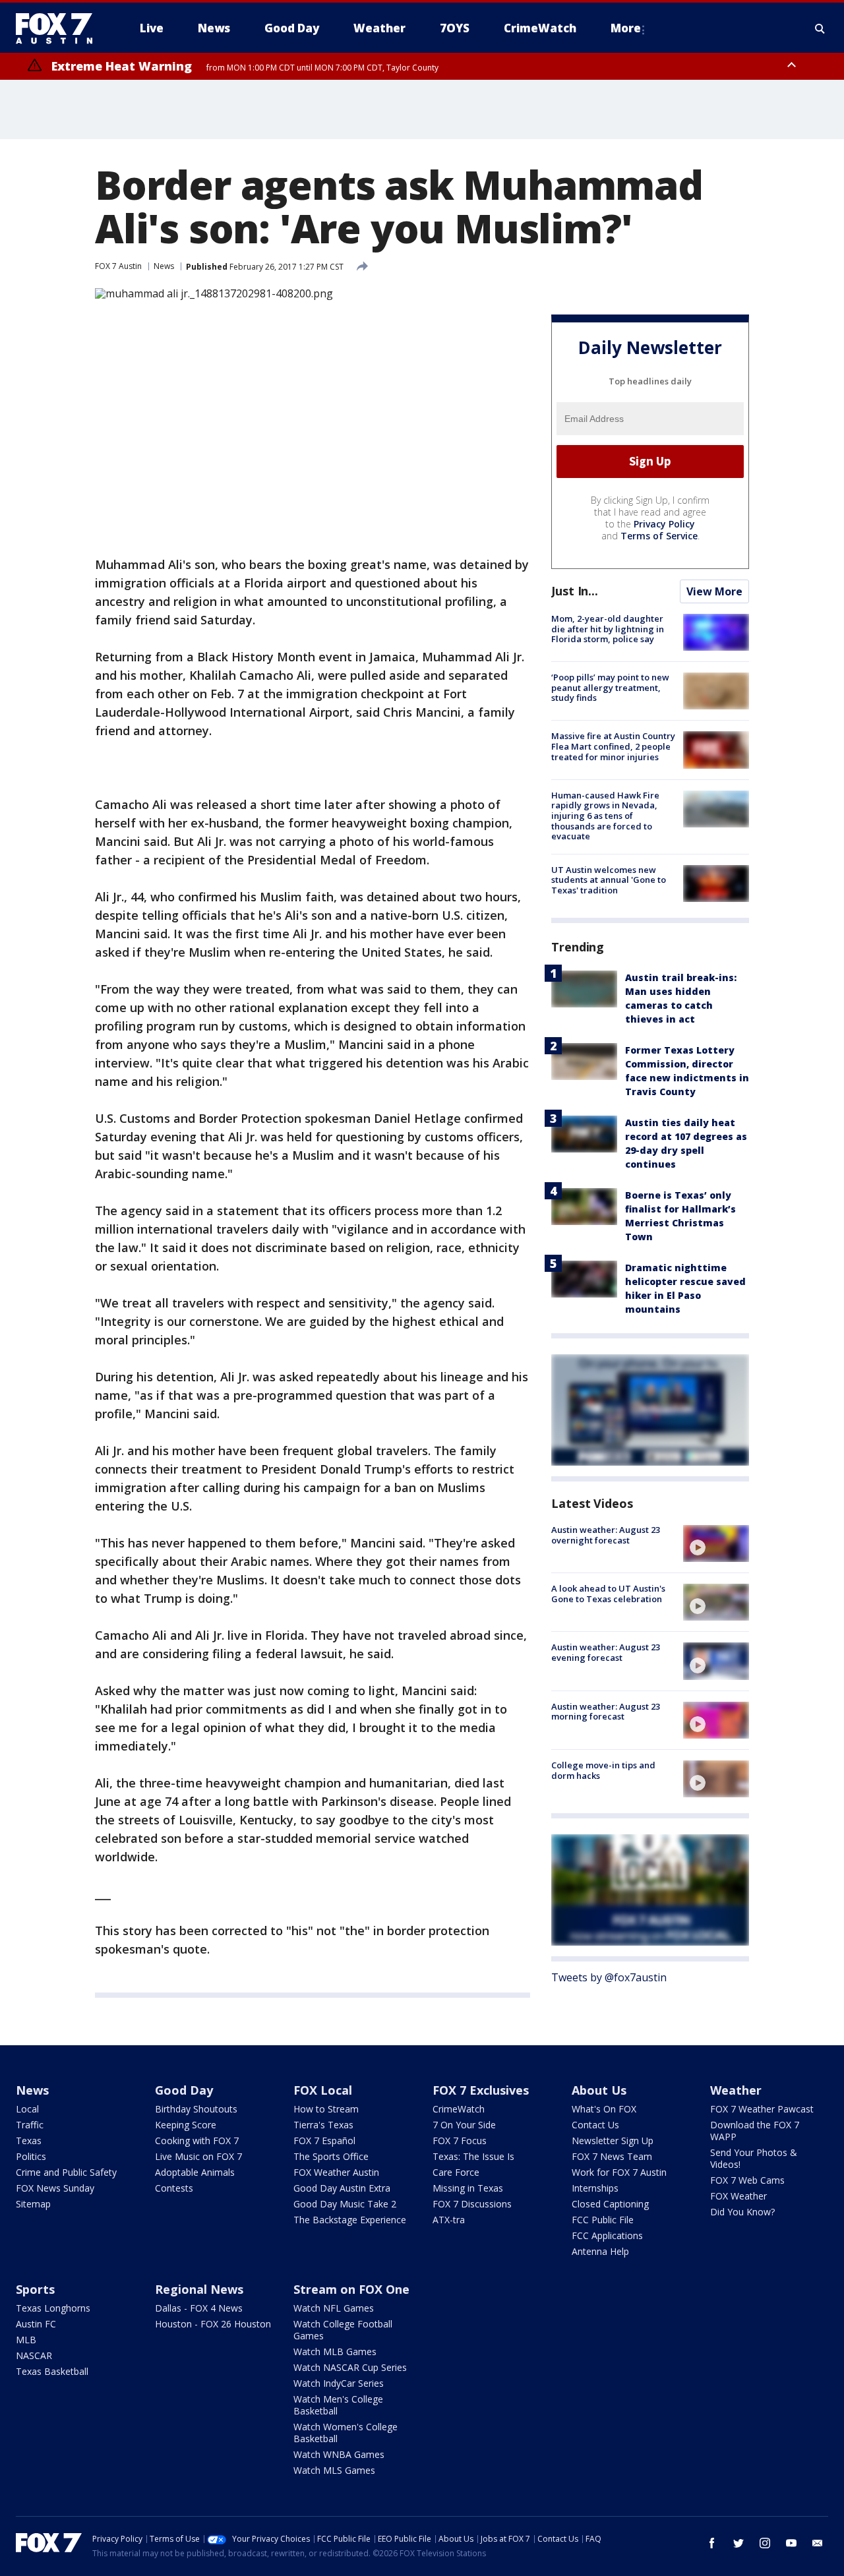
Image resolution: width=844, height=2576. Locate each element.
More (626, 28)
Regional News (199, 2289)
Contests (174, 2188)
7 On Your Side (464, 2125)
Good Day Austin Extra (342, 2188)
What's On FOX (604, 2109)
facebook (712, 2543)
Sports (35, 2289)
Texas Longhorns (53, 2308)
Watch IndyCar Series (339, 2383)
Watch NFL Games (334, 2308)
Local (27, 2109)
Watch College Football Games (343, 2330)
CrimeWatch (459, 2109)
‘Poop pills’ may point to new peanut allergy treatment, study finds (610, 687)
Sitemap (33, 2204)
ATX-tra (449, 2220)
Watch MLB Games (335, 2351)
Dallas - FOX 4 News (199, 2308)
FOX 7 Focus (460, 2141)
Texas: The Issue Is (473, 2156)
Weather (736, 2090)
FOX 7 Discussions (472, 2204)
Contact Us (595, 2125)
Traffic (30, 2125)
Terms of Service (659, 536)
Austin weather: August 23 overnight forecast (606, 1535)
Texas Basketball (52, 2371)
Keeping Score (186, 2125)
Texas (29, 2141)
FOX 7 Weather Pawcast (762, 2109)
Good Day (184, 2090)
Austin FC (36, 2324)
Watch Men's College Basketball (338, 2405)
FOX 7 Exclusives (481, 2090)
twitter (738, 2543)
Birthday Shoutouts (196, 2109)
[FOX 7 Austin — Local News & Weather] (59, 28)
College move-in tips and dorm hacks (603, 1770)
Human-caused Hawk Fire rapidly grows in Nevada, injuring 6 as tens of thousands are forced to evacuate (605, 816)
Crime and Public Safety (66, 2172)
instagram (765, 2543)
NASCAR (34, 2355)
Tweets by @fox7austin (609, 1977)
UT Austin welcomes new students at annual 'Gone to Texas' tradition (609, 880)
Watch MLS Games (334, 2470)
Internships (595, 2188)
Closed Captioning (610, 2204)
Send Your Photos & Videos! (754, 2158)
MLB (26, 2340)
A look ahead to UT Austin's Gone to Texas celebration (608, 1594)
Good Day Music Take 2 (345, 2204)
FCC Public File (603, 2220)
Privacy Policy (664, 524)
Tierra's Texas (323, 2125)
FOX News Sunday (55, 2188)
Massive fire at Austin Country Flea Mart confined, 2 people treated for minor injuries (613, 746)
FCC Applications (607, 2235)
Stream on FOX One (351, 2289)
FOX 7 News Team (612, 2156)
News (164, 266)
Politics (31, 2156)
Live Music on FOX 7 (198, 2156)
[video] (716, 1543)
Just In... (575, 591)
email (818, 2543)
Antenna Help (600, 2251)
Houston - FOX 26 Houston (213, 2324)
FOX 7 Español (324, 2141)
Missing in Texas (468, 2188)
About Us (599, 2090)
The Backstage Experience (350, 2220)
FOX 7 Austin (118, 266)
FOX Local (323, 2090)
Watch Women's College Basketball (346, 2433)
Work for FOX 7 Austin (619, 2172)
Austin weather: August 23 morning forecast (606, 1712)
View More (714, 591)
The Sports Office (331, 2156)
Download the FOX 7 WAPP (755, 2131)
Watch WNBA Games (339, 2454)
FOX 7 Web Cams (747, 2180)
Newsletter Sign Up (613, 2141)
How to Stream (326, 2109)
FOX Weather (738, 2196)
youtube (791, 2543)
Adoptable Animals (195, 2172)
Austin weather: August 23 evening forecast (606, 1652)
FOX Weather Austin (336, 2172)
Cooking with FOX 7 (197, 2141)
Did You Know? (742, 2212)
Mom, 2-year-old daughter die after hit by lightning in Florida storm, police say (608, 629)
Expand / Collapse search (820, 28)
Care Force (456, 2172)
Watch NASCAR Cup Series (350, 2367)
